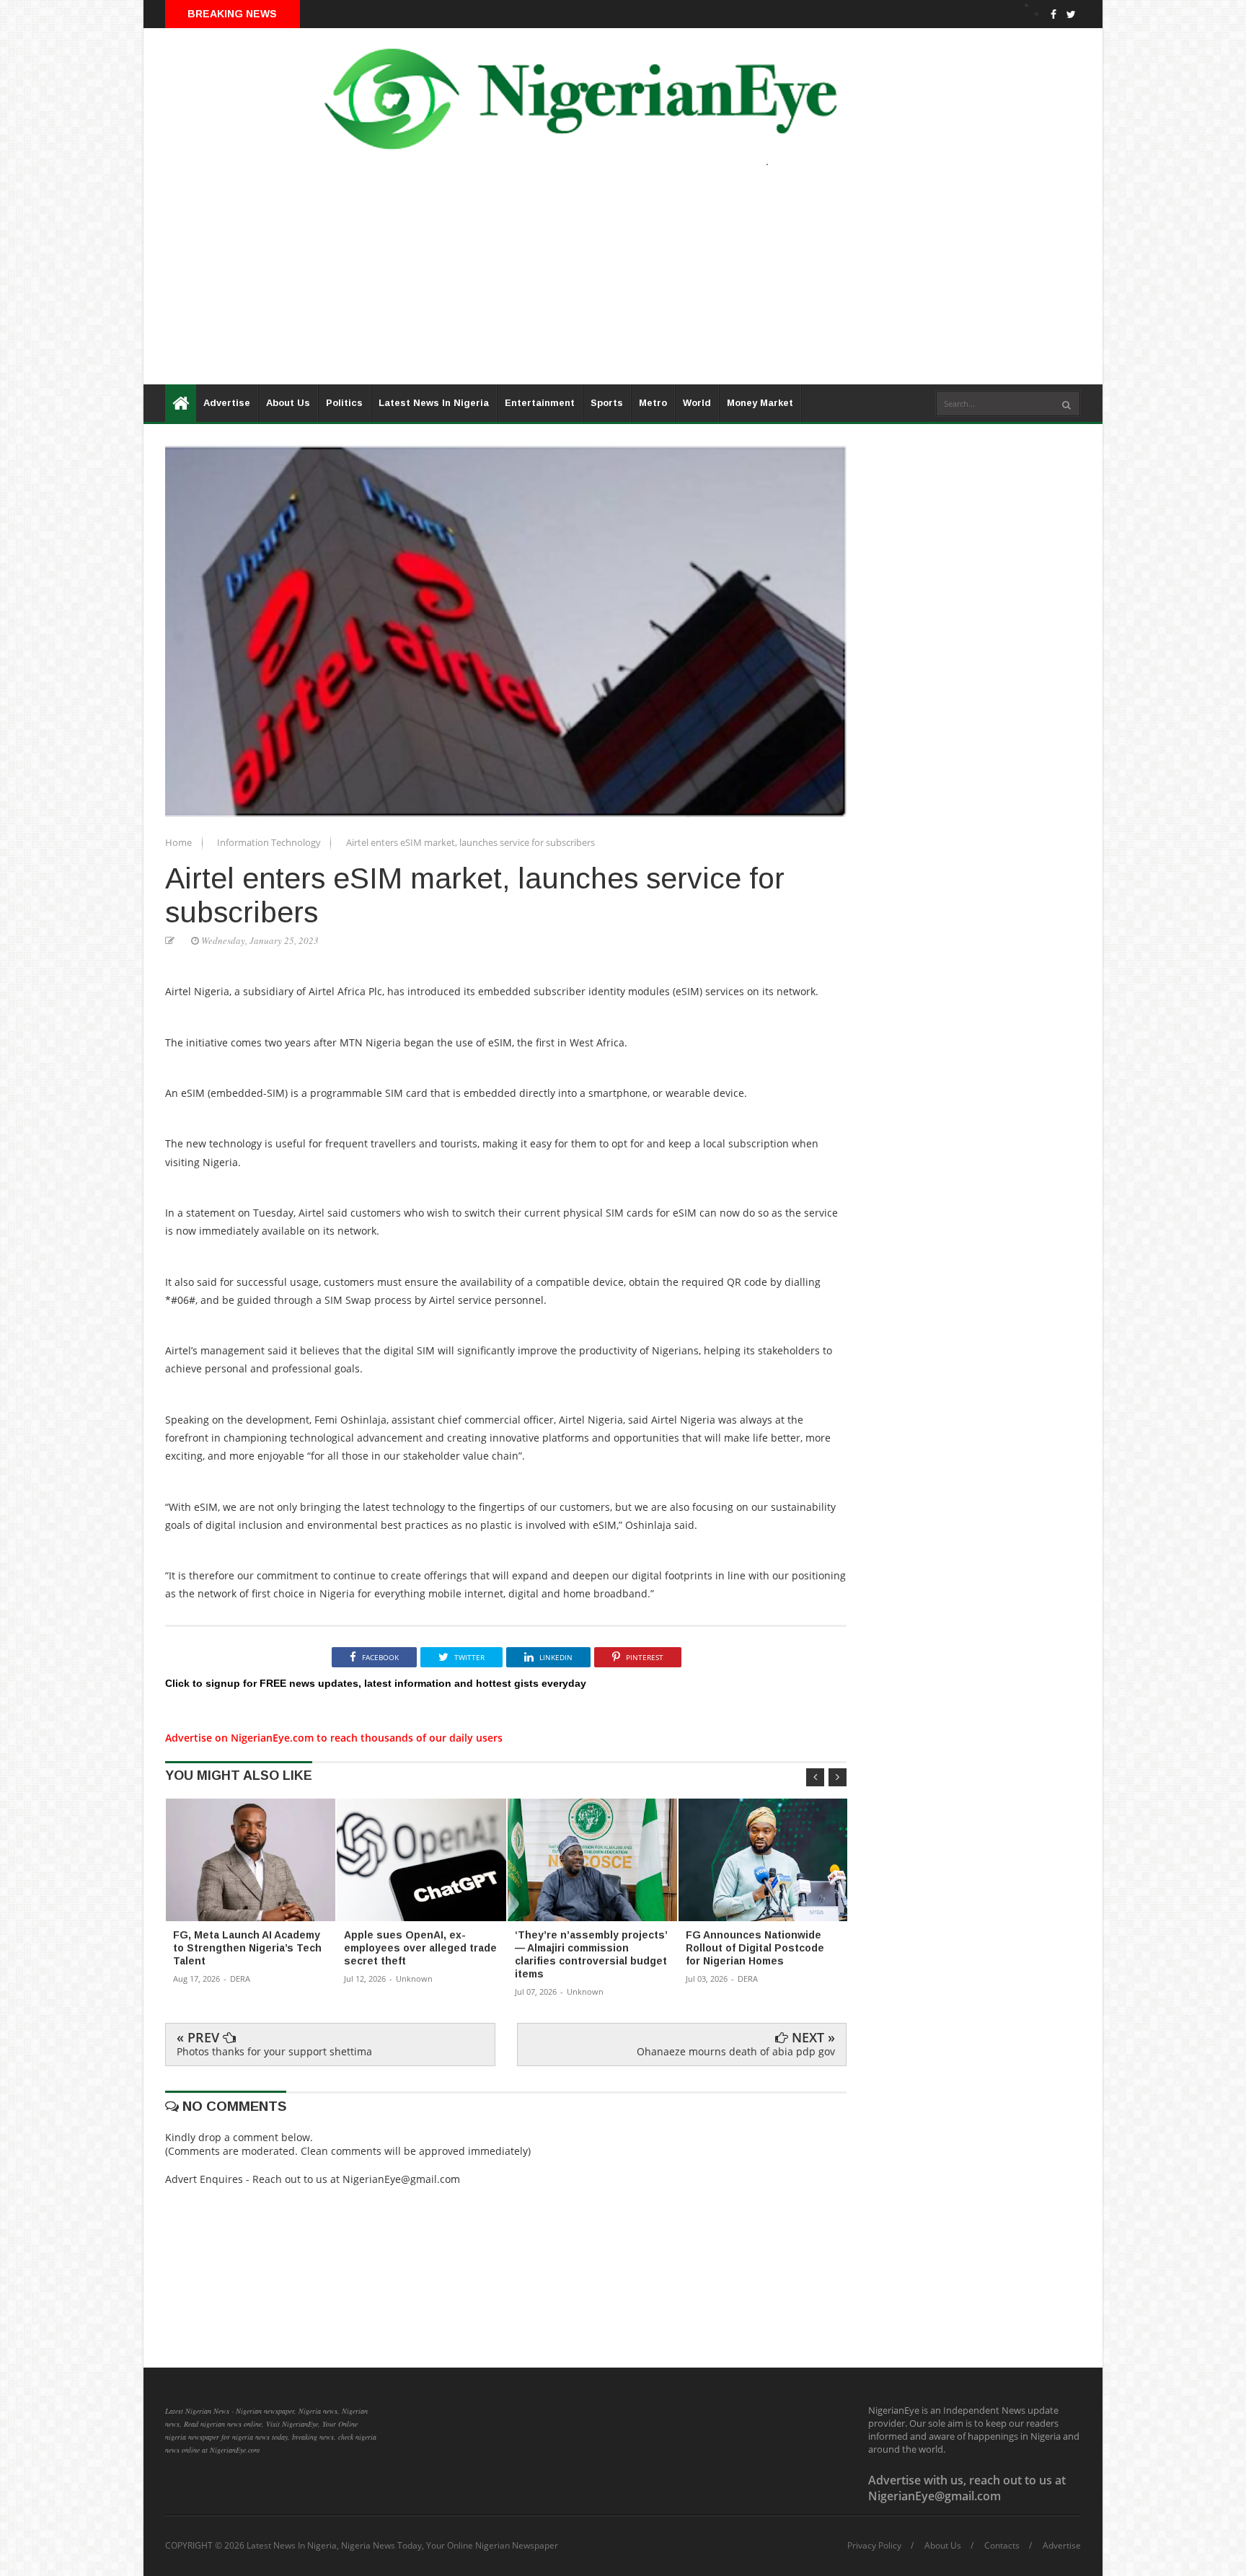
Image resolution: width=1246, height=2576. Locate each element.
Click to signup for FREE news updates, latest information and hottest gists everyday (376, 1683)
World (697, 403)
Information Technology (270, 842)
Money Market (760, 403)
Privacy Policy (874, 2546)
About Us (288, 403)
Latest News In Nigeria (434, 403)
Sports (607, 403)
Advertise (227, 403)
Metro (653, 403)
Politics (344, 403)
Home (180, 842)
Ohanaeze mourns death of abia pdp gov (736, 2051)
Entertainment (540, 403)
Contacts (1002, 2546)
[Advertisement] (576, 283)
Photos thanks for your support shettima (274, 2051)
